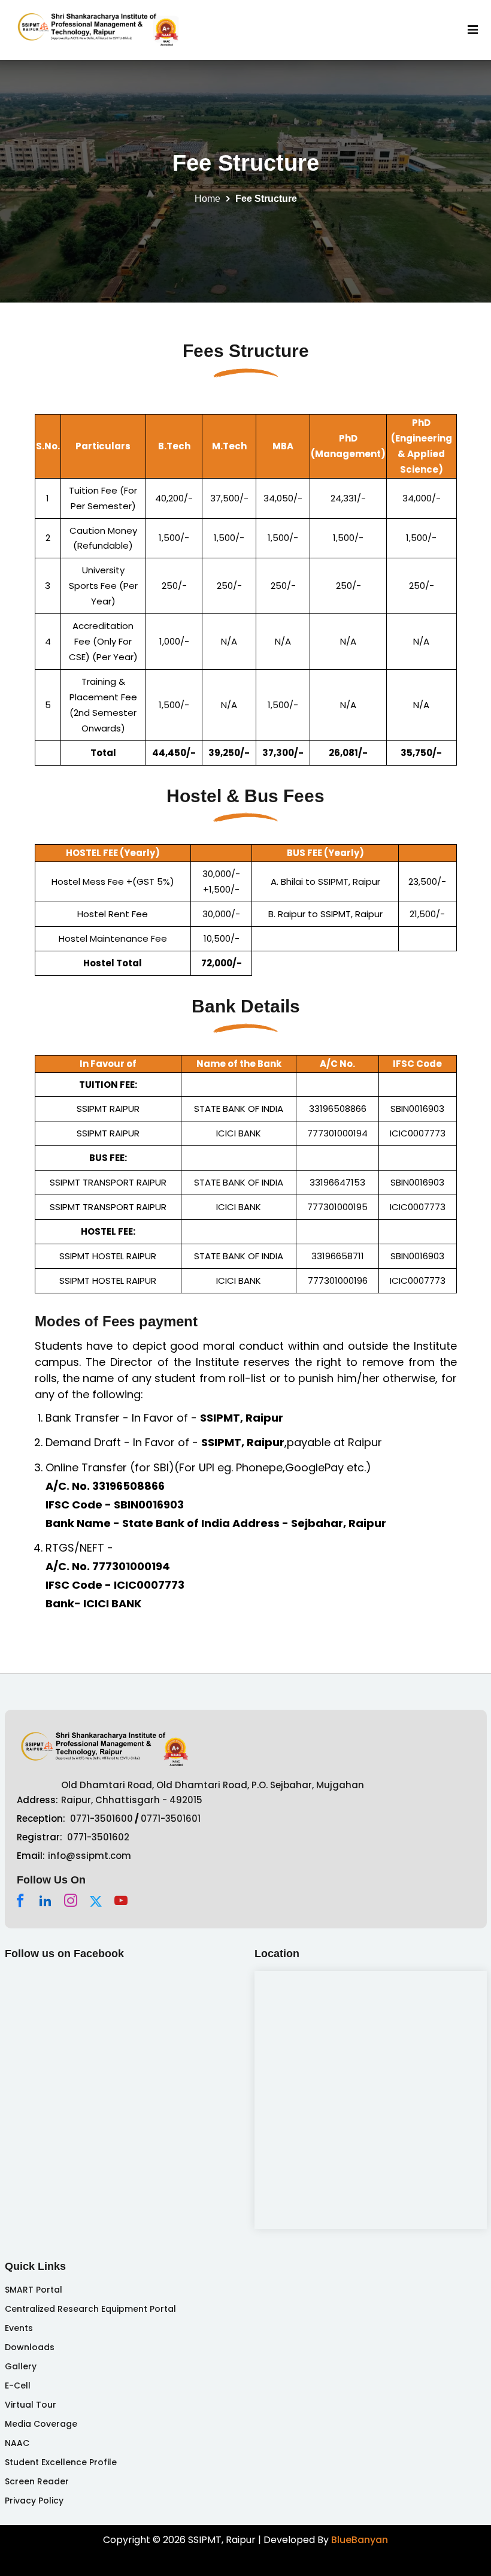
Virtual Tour (31, 2405)
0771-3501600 (101, 1818)
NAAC (17, 2443)
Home (207, 199)
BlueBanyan (360, 2540)
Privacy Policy (34, 2501)
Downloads (30, 2347)
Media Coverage (41, 2424)
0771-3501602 (98, 1837)
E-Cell (18, 2385)
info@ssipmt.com (90, 1856)
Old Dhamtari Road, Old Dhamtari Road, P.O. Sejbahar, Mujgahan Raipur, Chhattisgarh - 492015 (213, 1793)
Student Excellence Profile (61, 2462)
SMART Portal (34, 2290)
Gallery (21, 2366)
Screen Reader (37, 2481)
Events (19, 2328)
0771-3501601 (171, 1818)
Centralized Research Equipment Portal (90, 2309)
